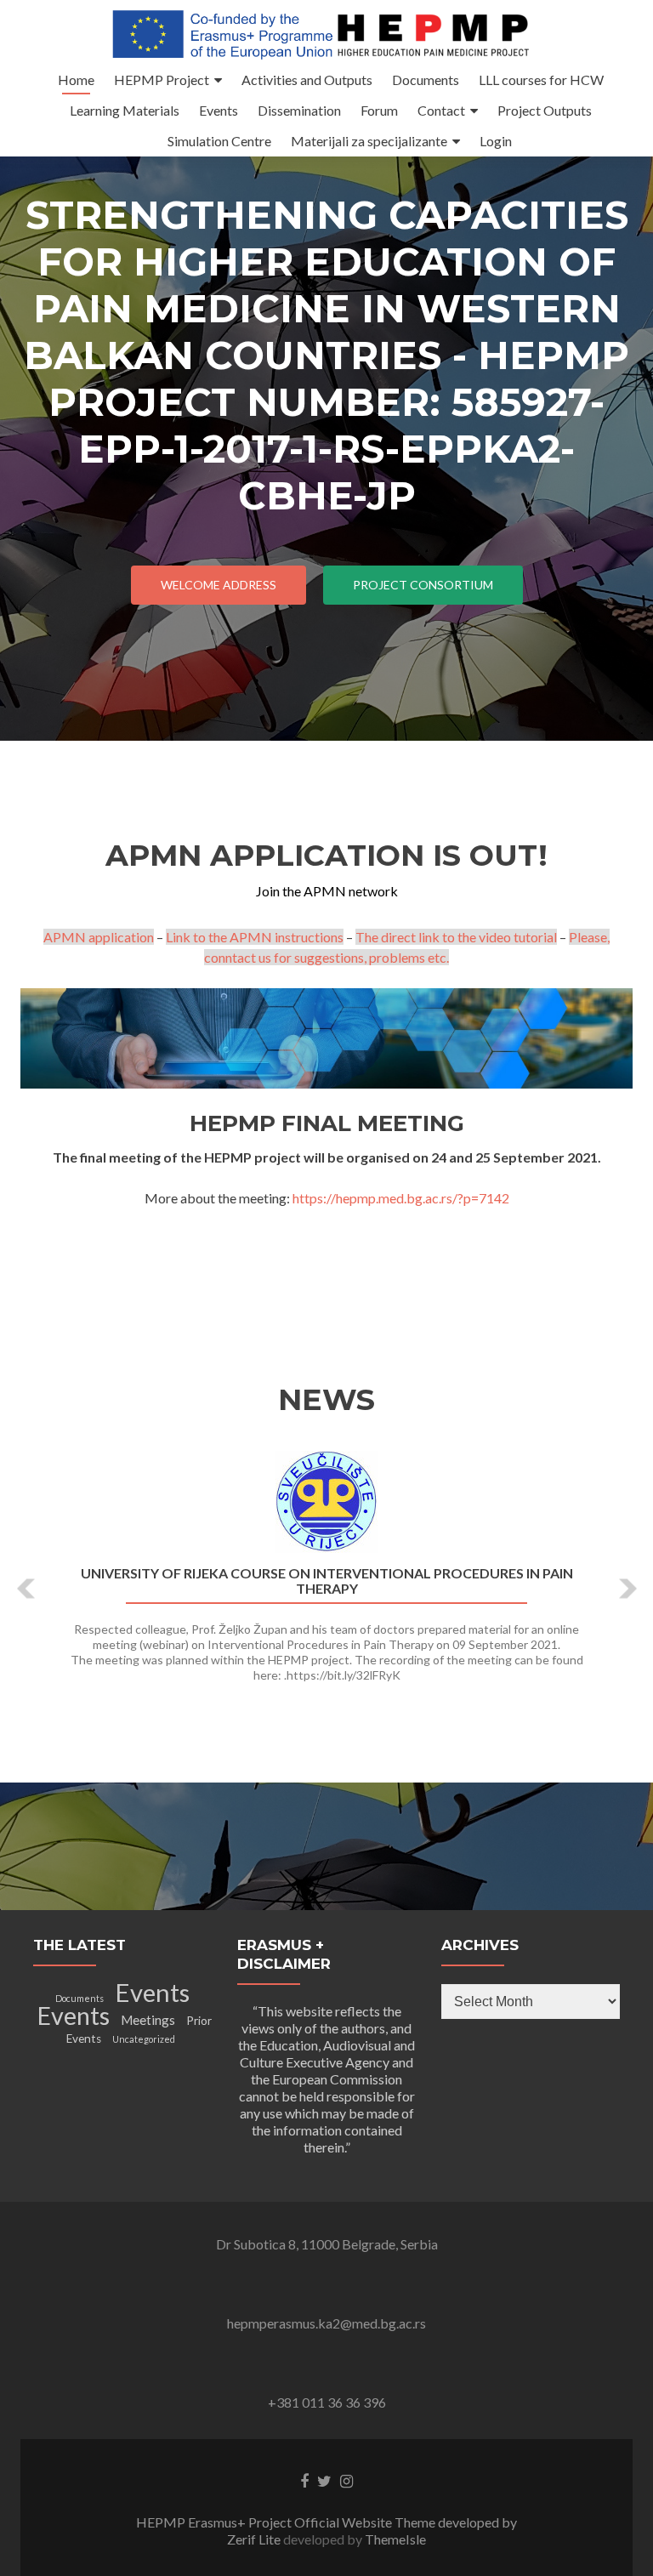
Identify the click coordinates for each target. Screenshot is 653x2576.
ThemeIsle (395, 2539)
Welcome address (219, 585)
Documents (426, 80)
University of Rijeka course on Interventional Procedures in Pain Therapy (327, 1581)
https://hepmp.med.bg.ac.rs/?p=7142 (401, 1198)
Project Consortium (423, 585)
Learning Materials (125, 110)
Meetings (148, 2020)
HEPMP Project (162, 80)
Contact (441, 110)
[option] (326, 1576)
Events (219, 110)
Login (496, 141)
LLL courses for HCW (541, 80)
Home (76, 80)
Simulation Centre (219, 141)
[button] (27, 1589)
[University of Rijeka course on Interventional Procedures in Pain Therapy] (326, 1502)
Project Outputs (545, 110)
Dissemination (299, 110)
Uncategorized (144, 2039)
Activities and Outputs (307, 80)
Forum (379, 110)
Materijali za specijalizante (369, 141)
